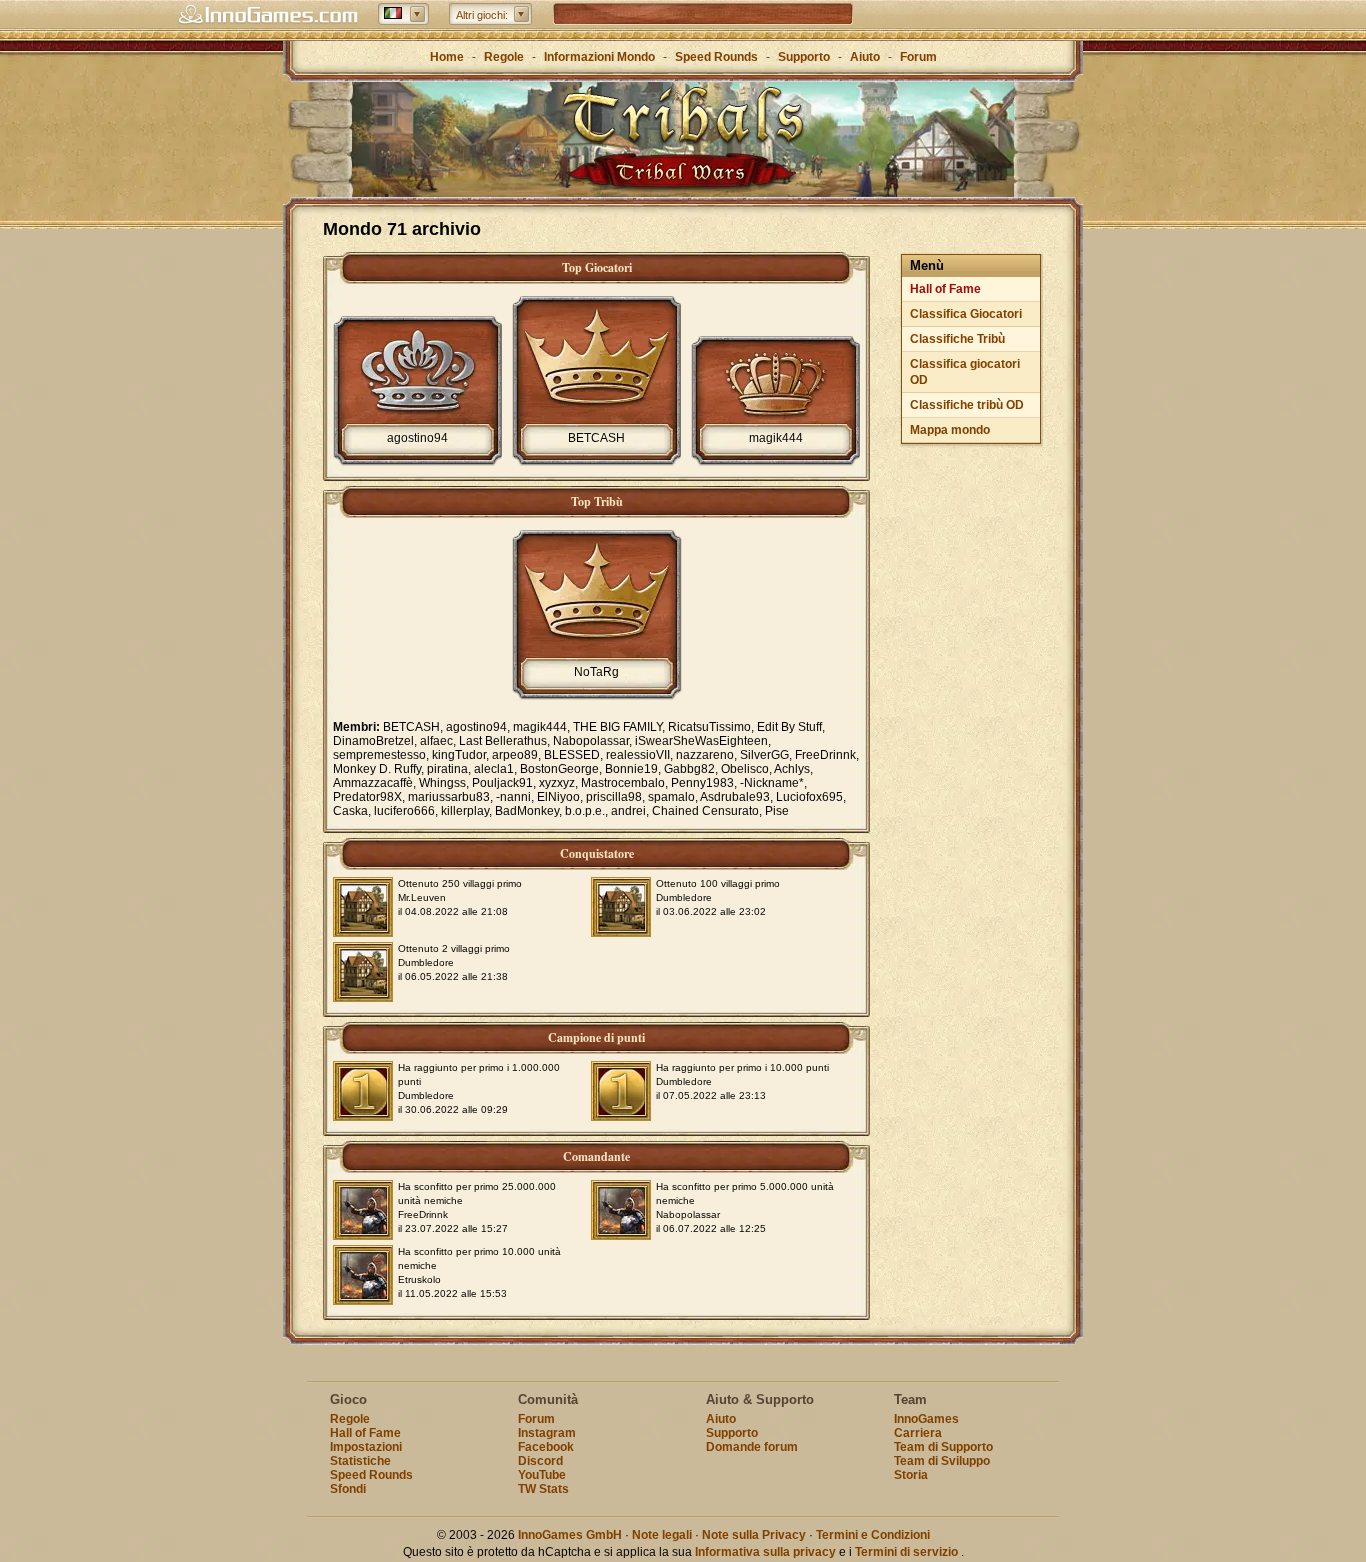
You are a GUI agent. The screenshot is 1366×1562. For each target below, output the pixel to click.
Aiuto (865, 57)
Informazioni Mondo (599, 57)
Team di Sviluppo (942, 1461)
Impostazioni (366, 1447)
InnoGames (926, 1419)
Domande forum (752, 1447)
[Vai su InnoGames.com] (268, 15)
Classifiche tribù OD (967, 405)
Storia (911, 1475)
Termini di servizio (906, 1552)
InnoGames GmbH (570, 1535)
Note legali (662, 1535)
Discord (540, 1461)
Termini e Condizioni (873, 1535)
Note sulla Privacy (754, 1535)
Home (447, 57)
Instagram (547, 1433)
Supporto (804, 57)
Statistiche (360, 1461)
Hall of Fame (945, 289)
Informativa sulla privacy (765, 1552)
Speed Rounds (716, 57)
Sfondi (348, 1489)
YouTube (542, 1475)
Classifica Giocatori (966, 314)
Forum (918, 57)
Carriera (918, 1433)
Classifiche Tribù (957, 339)
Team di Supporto (943, 1447)
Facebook (546, 1447)
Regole (504, 57)
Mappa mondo (950, 430)
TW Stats (543, 1489)
